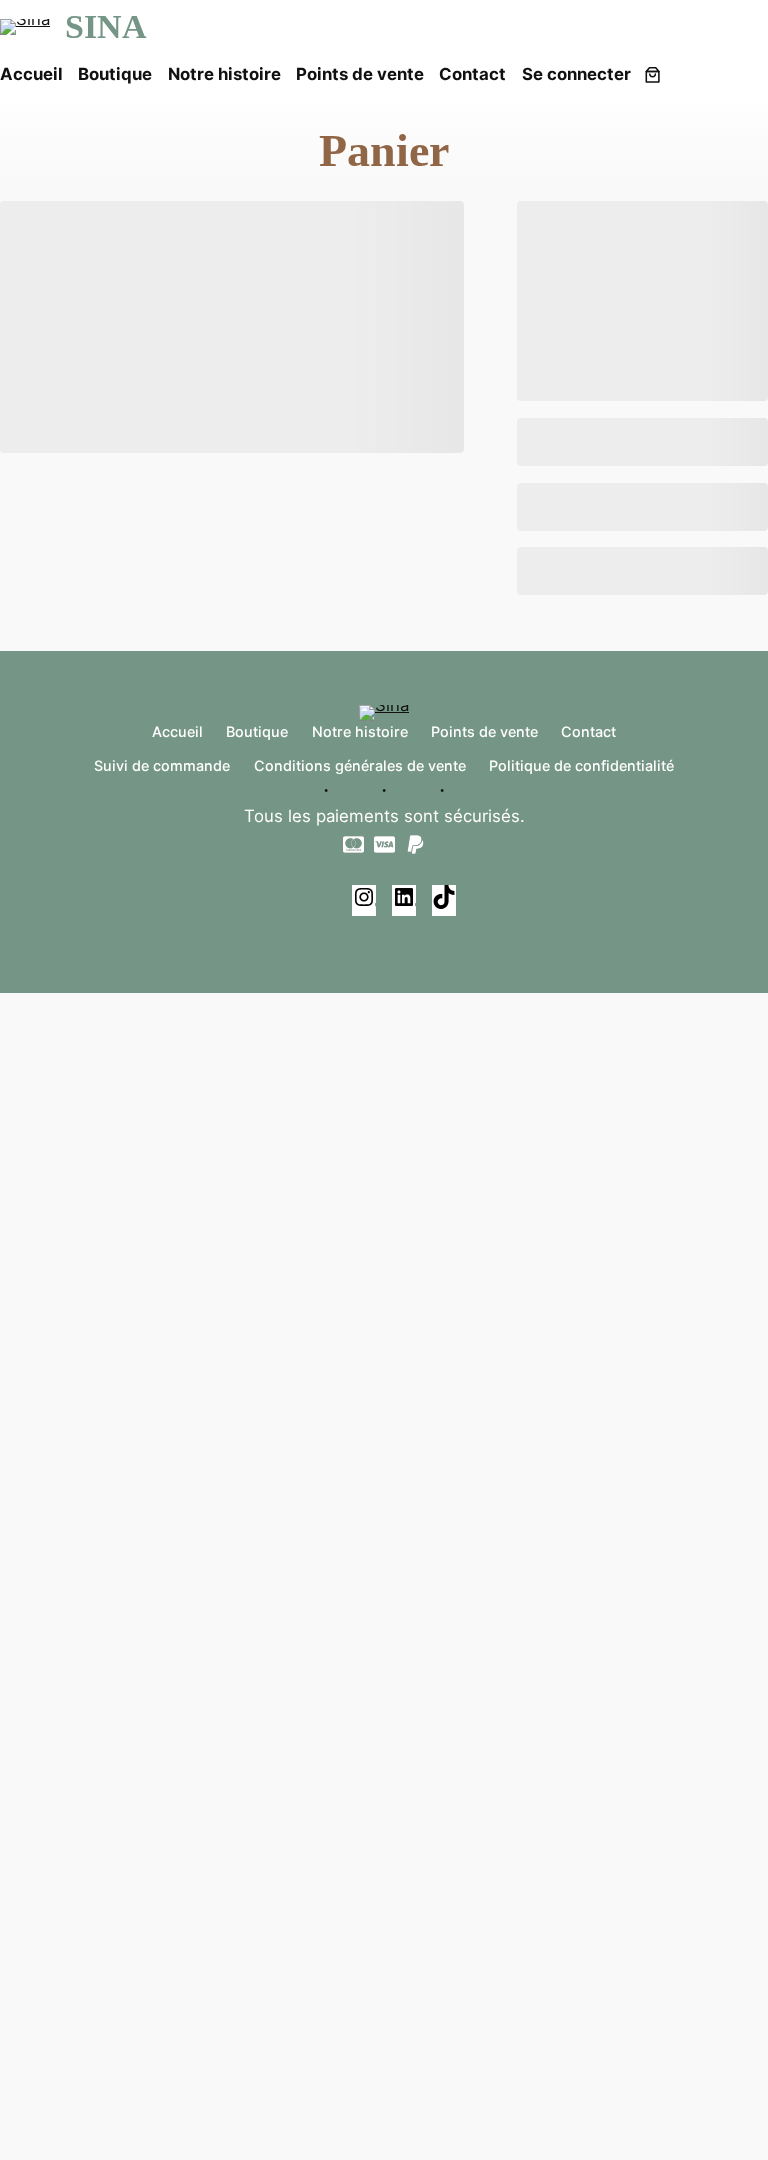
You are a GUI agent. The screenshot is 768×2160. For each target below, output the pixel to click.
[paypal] (415, 844)
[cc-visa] (384, 844)
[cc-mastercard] (353, 844)
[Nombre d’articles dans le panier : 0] (652, 74)
